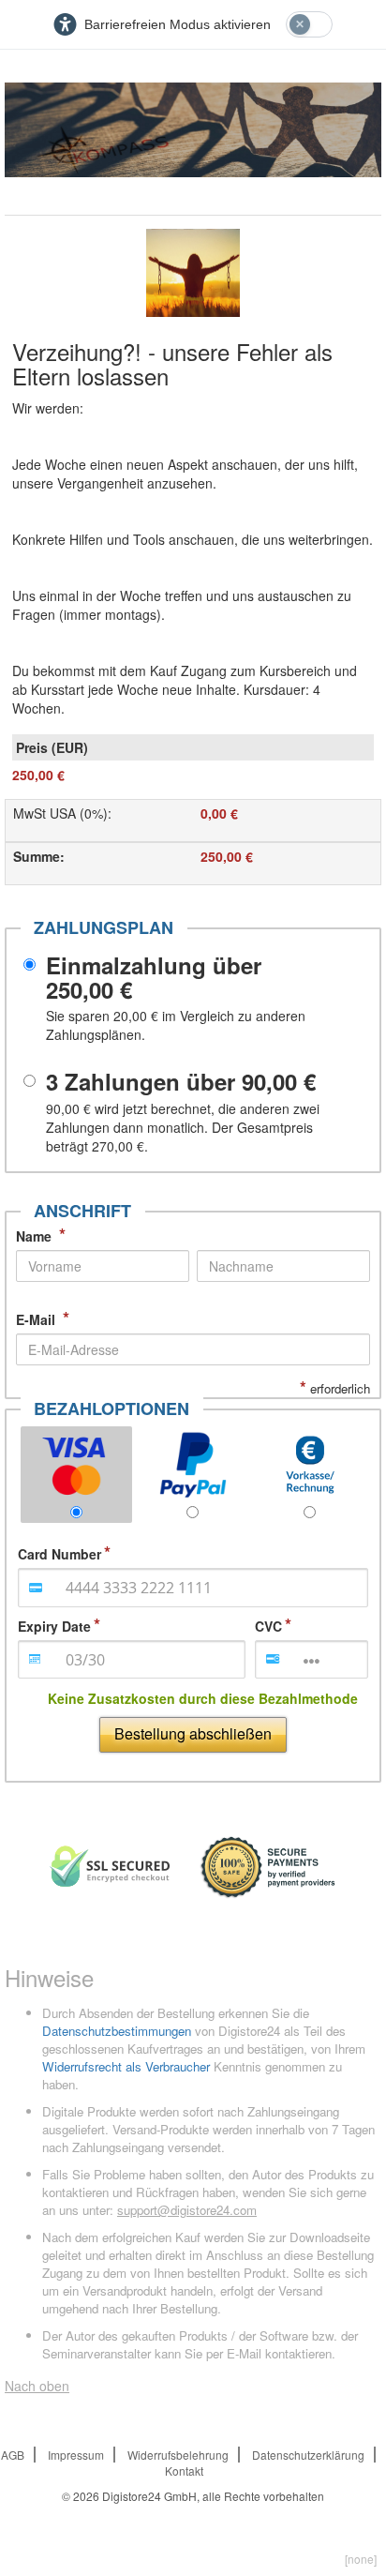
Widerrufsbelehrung (178, 2455)
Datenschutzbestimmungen (117, 2031)
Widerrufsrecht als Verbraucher (126, 2066)
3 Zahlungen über (181, 1081)
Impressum (76, 2455)
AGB (13, 2455)
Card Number (59, 1554)
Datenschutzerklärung (308, 2455)
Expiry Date (54, 1626)
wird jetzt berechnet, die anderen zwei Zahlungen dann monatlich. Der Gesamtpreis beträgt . (183, 1127)
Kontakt (184, 2471)
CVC (268, 1626)
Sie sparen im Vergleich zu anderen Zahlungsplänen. (176, 1025)
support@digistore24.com (187, 2210)
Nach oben (37, 2386)
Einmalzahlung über (154, 978)
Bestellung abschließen (193, 1733)
